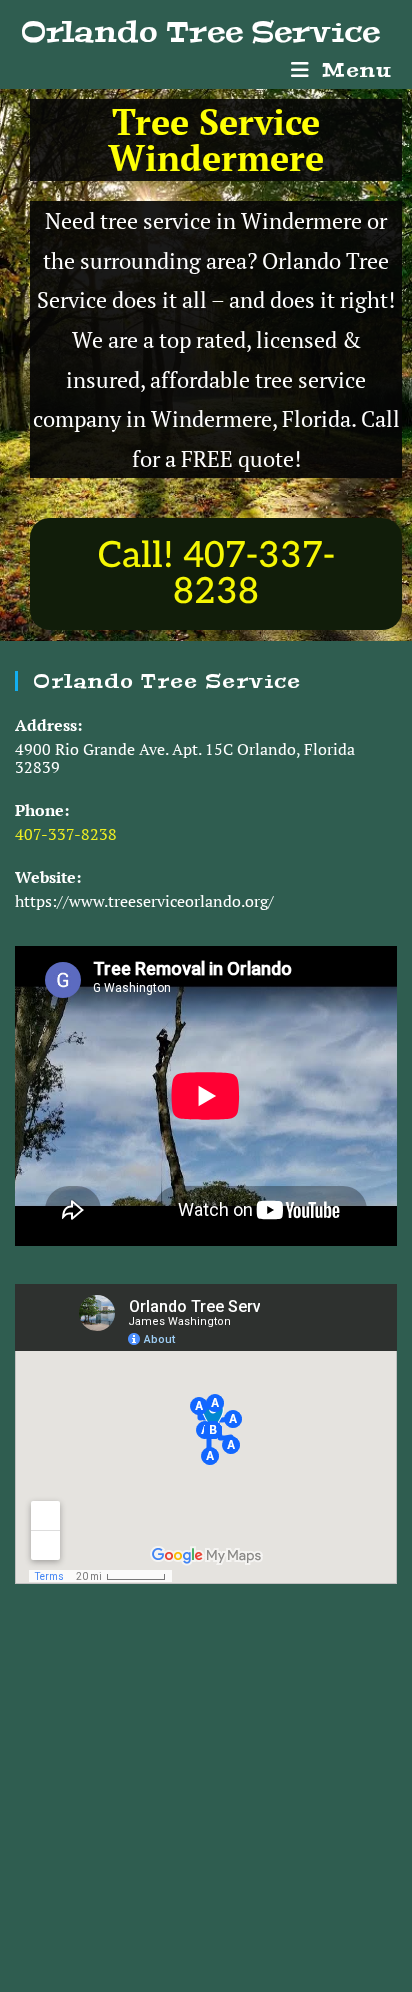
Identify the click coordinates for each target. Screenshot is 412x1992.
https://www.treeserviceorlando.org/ (144, 901)
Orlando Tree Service (200, 32)
